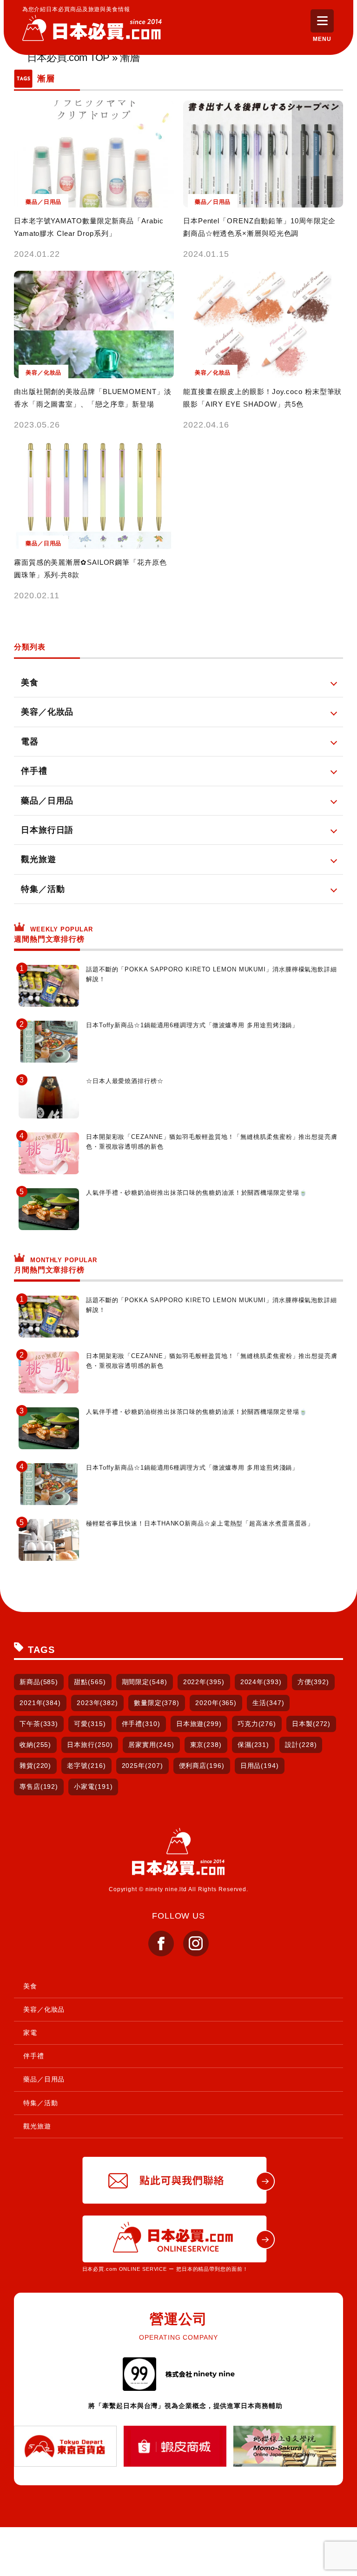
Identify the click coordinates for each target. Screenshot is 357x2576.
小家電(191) (93, 1786)
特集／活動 (41, 2103)
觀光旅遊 (37, 2126)
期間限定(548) (145, 1682)
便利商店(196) (202, 1766)
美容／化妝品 (44, 2009)
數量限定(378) (157, 1703)
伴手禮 (34, 2056)
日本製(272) (311, 1724)
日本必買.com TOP (68, 58)
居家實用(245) (151, 1745)
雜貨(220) (35, 1766)
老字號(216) (86, 1766)
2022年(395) (204, 1682)
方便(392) (313, 1682)
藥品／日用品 (44, 2079)
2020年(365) (216, 1703)
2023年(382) (97, 1703)
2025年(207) (142, 1766)
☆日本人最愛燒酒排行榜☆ (125, 1081)
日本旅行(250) (90, 1745)
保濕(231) (253, 1745)
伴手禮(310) (141, 1724)
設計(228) (301, 1745)
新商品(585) (39, 1682)
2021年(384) (40, 1703)
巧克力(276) (257, 1724)
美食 (30, 1986)
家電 (30, 2033)
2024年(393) (261, 1682)
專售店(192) (39, 1786)
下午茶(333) (39, 1724)
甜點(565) (90, 1682)
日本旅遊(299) (199, 1724)
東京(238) (206, 1745)
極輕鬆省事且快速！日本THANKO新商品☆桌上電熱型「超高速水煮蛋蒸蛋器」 (200, 1523)
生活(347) (268, 1703)
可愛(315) (90, 1724)
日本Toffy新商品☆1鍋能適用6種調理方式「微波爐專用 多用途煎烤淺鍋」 (192, 1025)
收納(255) (35, 1745)
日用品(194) (260, 1766)
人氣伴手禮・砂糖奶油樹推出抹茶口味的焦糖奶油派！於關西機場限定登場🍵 (197, 1193)
